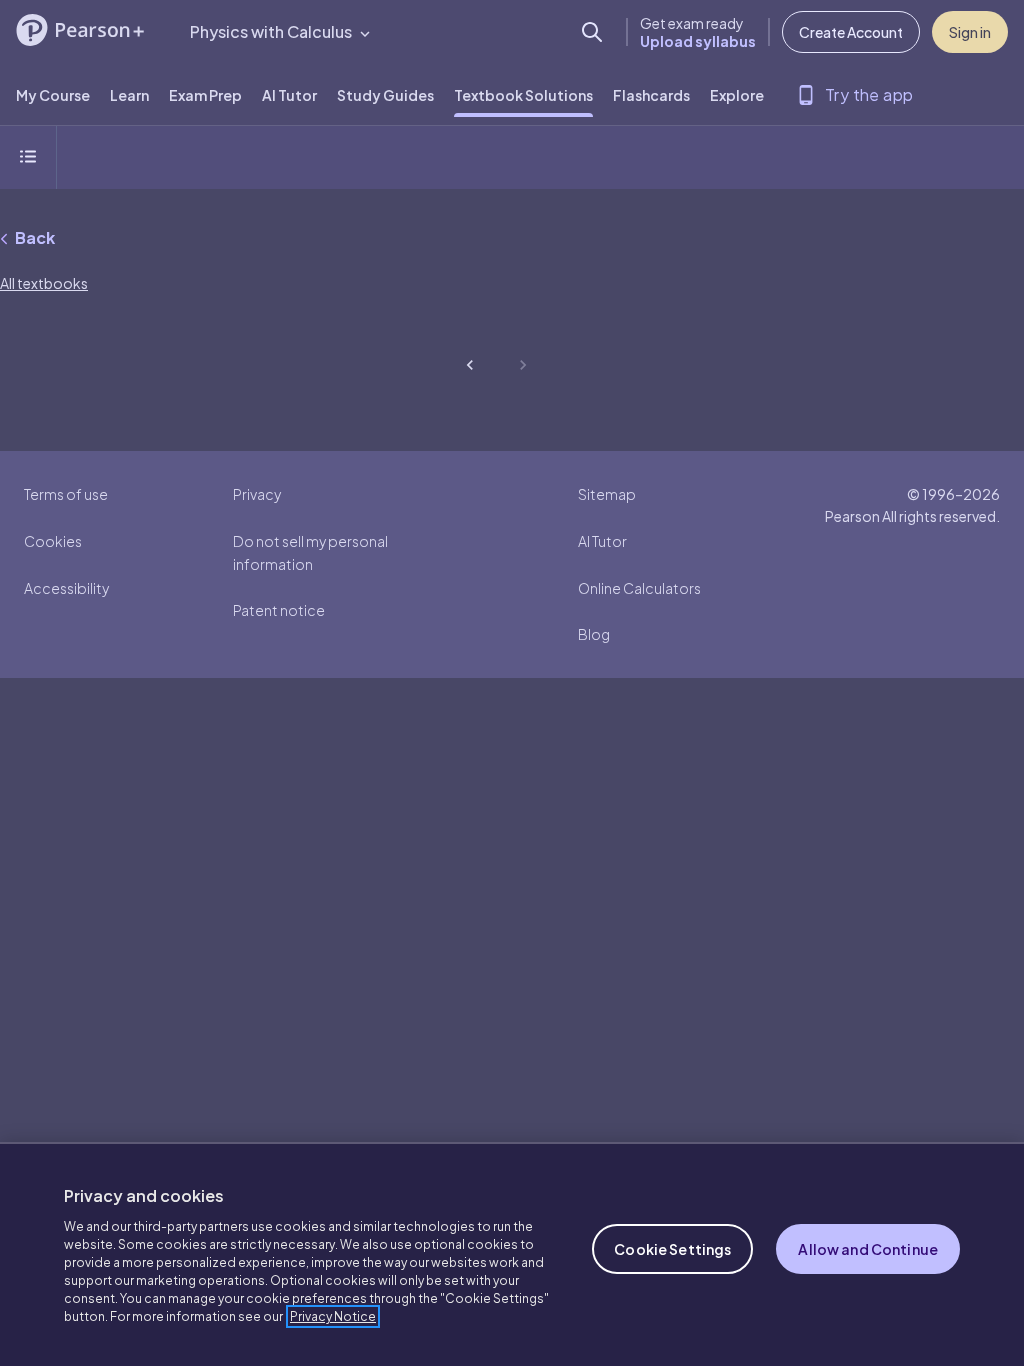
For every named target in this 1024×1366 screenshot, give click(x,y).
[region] (512, 1254)
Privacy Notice (333, 1316)
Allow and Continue (868, 1249)
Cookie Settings (672, 1249)
